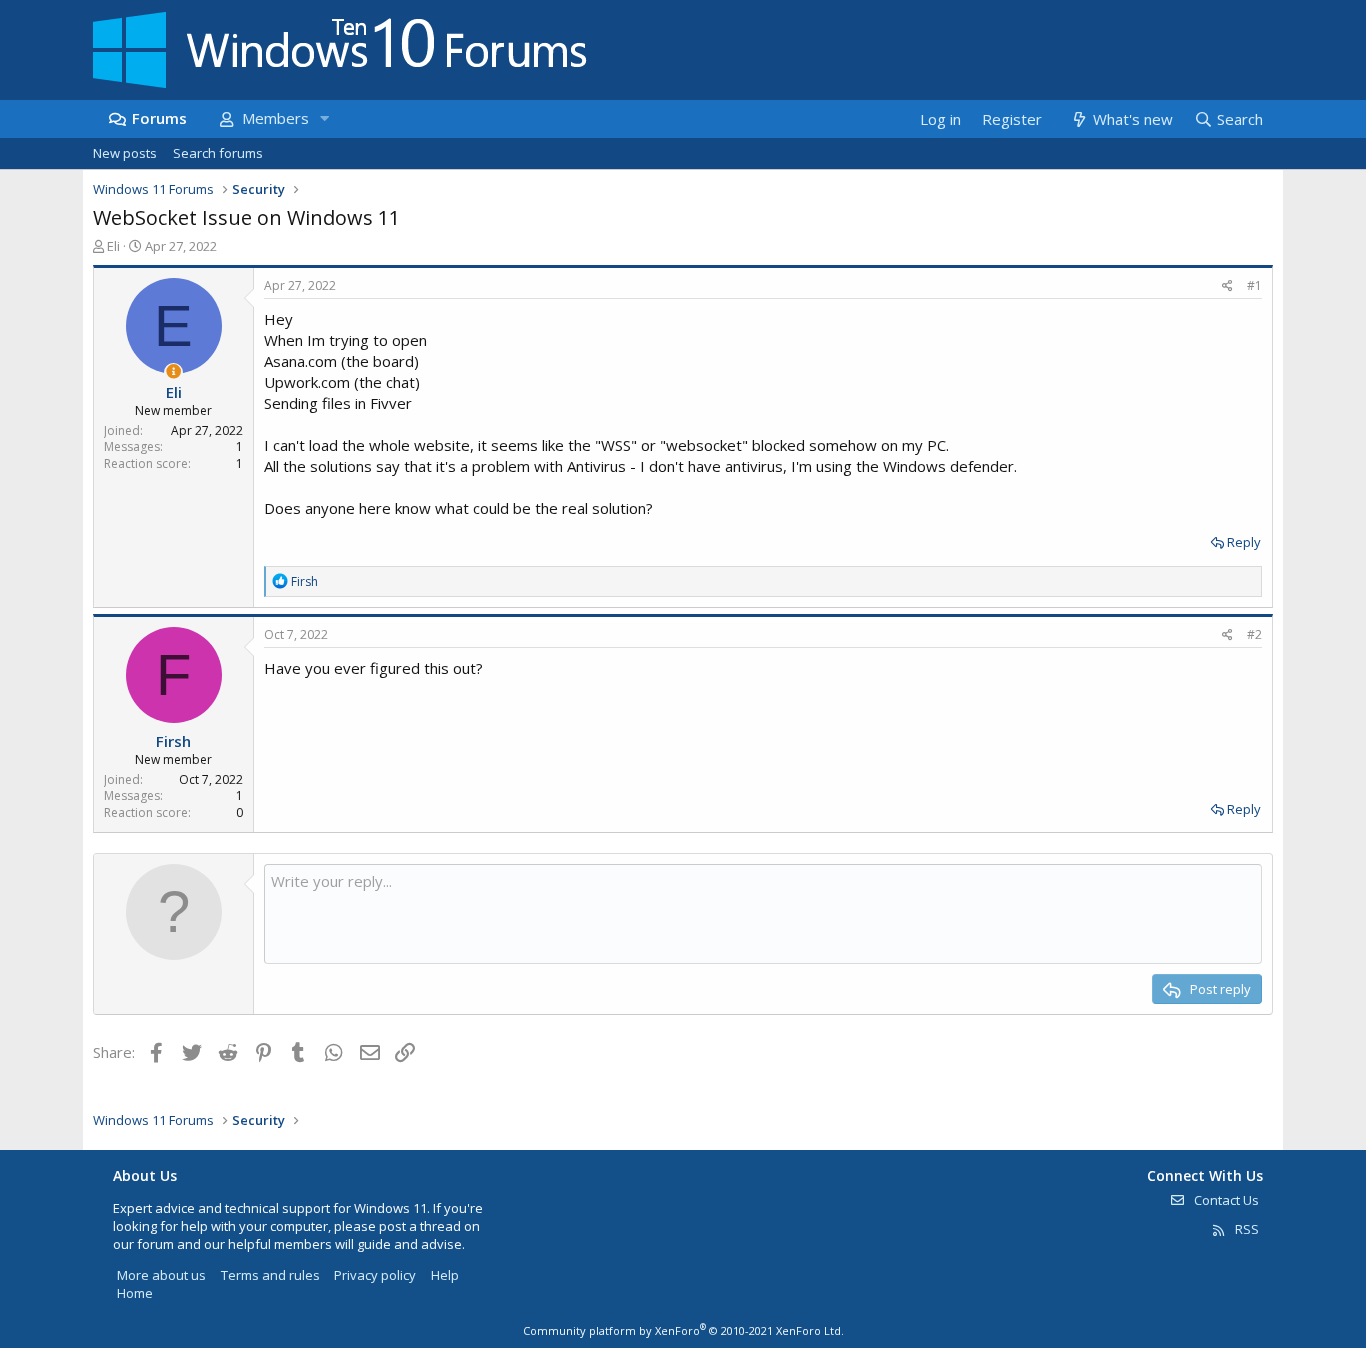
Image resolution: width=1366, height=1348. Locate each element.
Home (135, 1293)
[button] (324, 118)
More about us (161, 1275)
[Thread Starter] (173, 371)
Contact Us (1225, 1200)
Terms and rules (270, 1275)
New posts (125, 153)
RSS (1245, 1229)
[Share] (1227, 286)
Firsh (173, 741)
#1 (1254, 285)
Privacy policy (375, 1275)
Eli (113, 246)
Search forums (218, 153)
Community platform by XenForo (683, 1330)
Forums (159, 118)
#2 (1254, 634)
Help (445, 1275)
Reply (1244, 542)
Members (275, 118)
